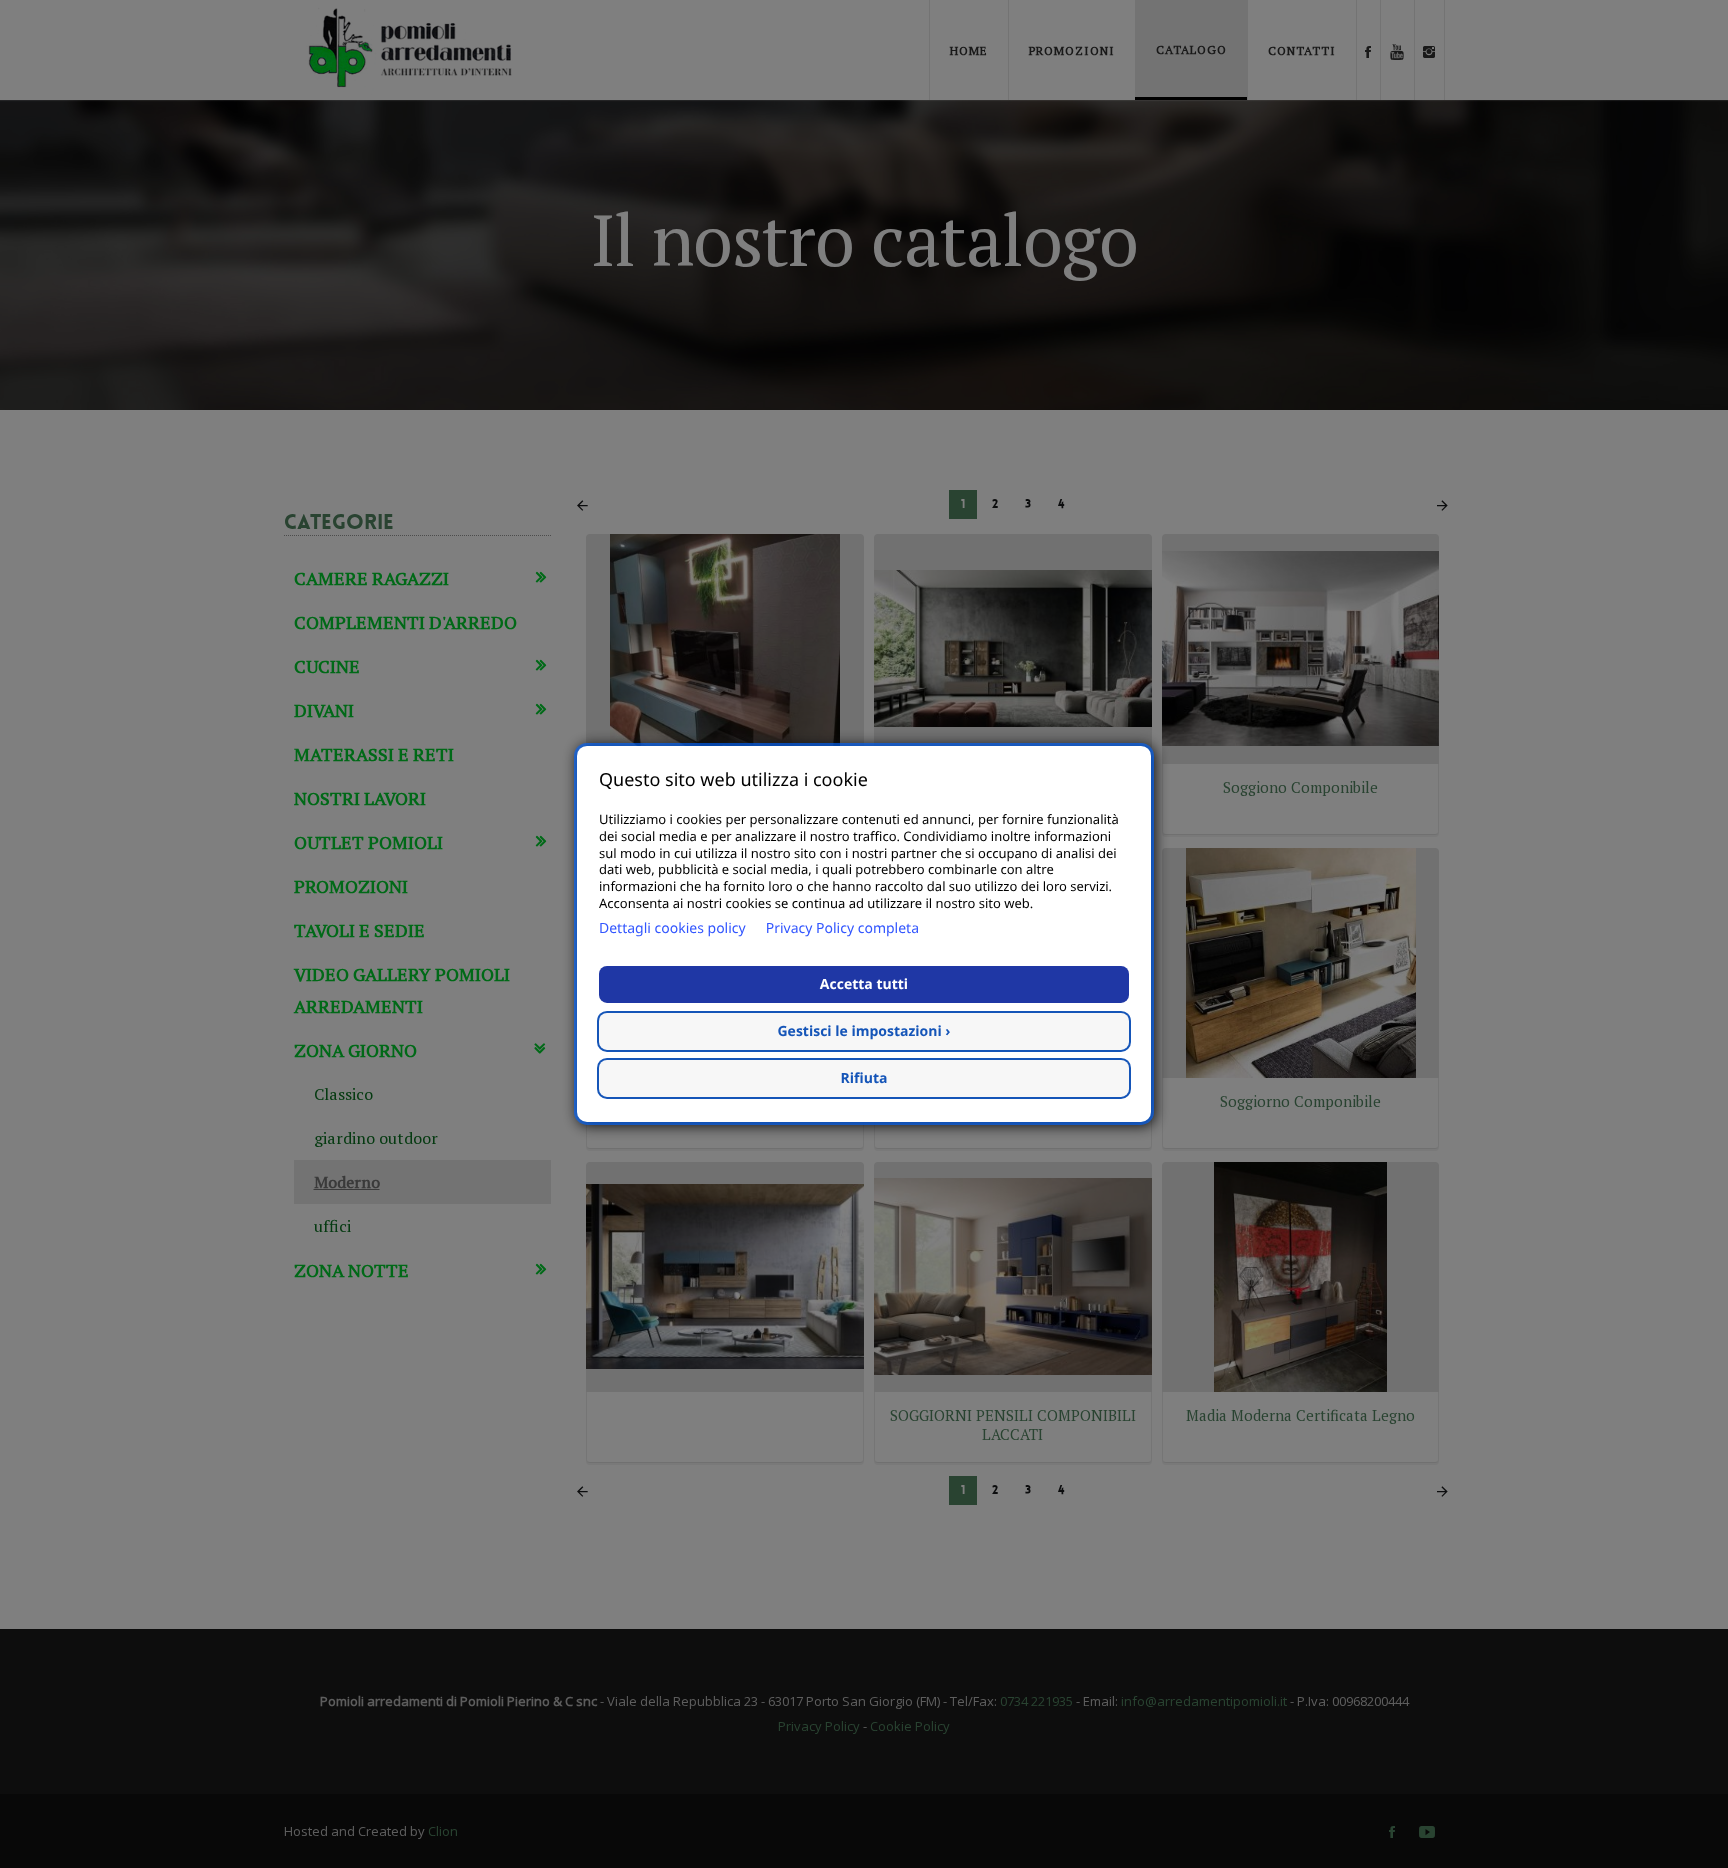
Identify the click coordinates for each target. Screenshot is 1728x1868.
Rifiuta (864, 1078)
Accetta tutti (864, 984)
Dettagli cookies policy (672, 928)
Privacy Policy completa (842, 928)
